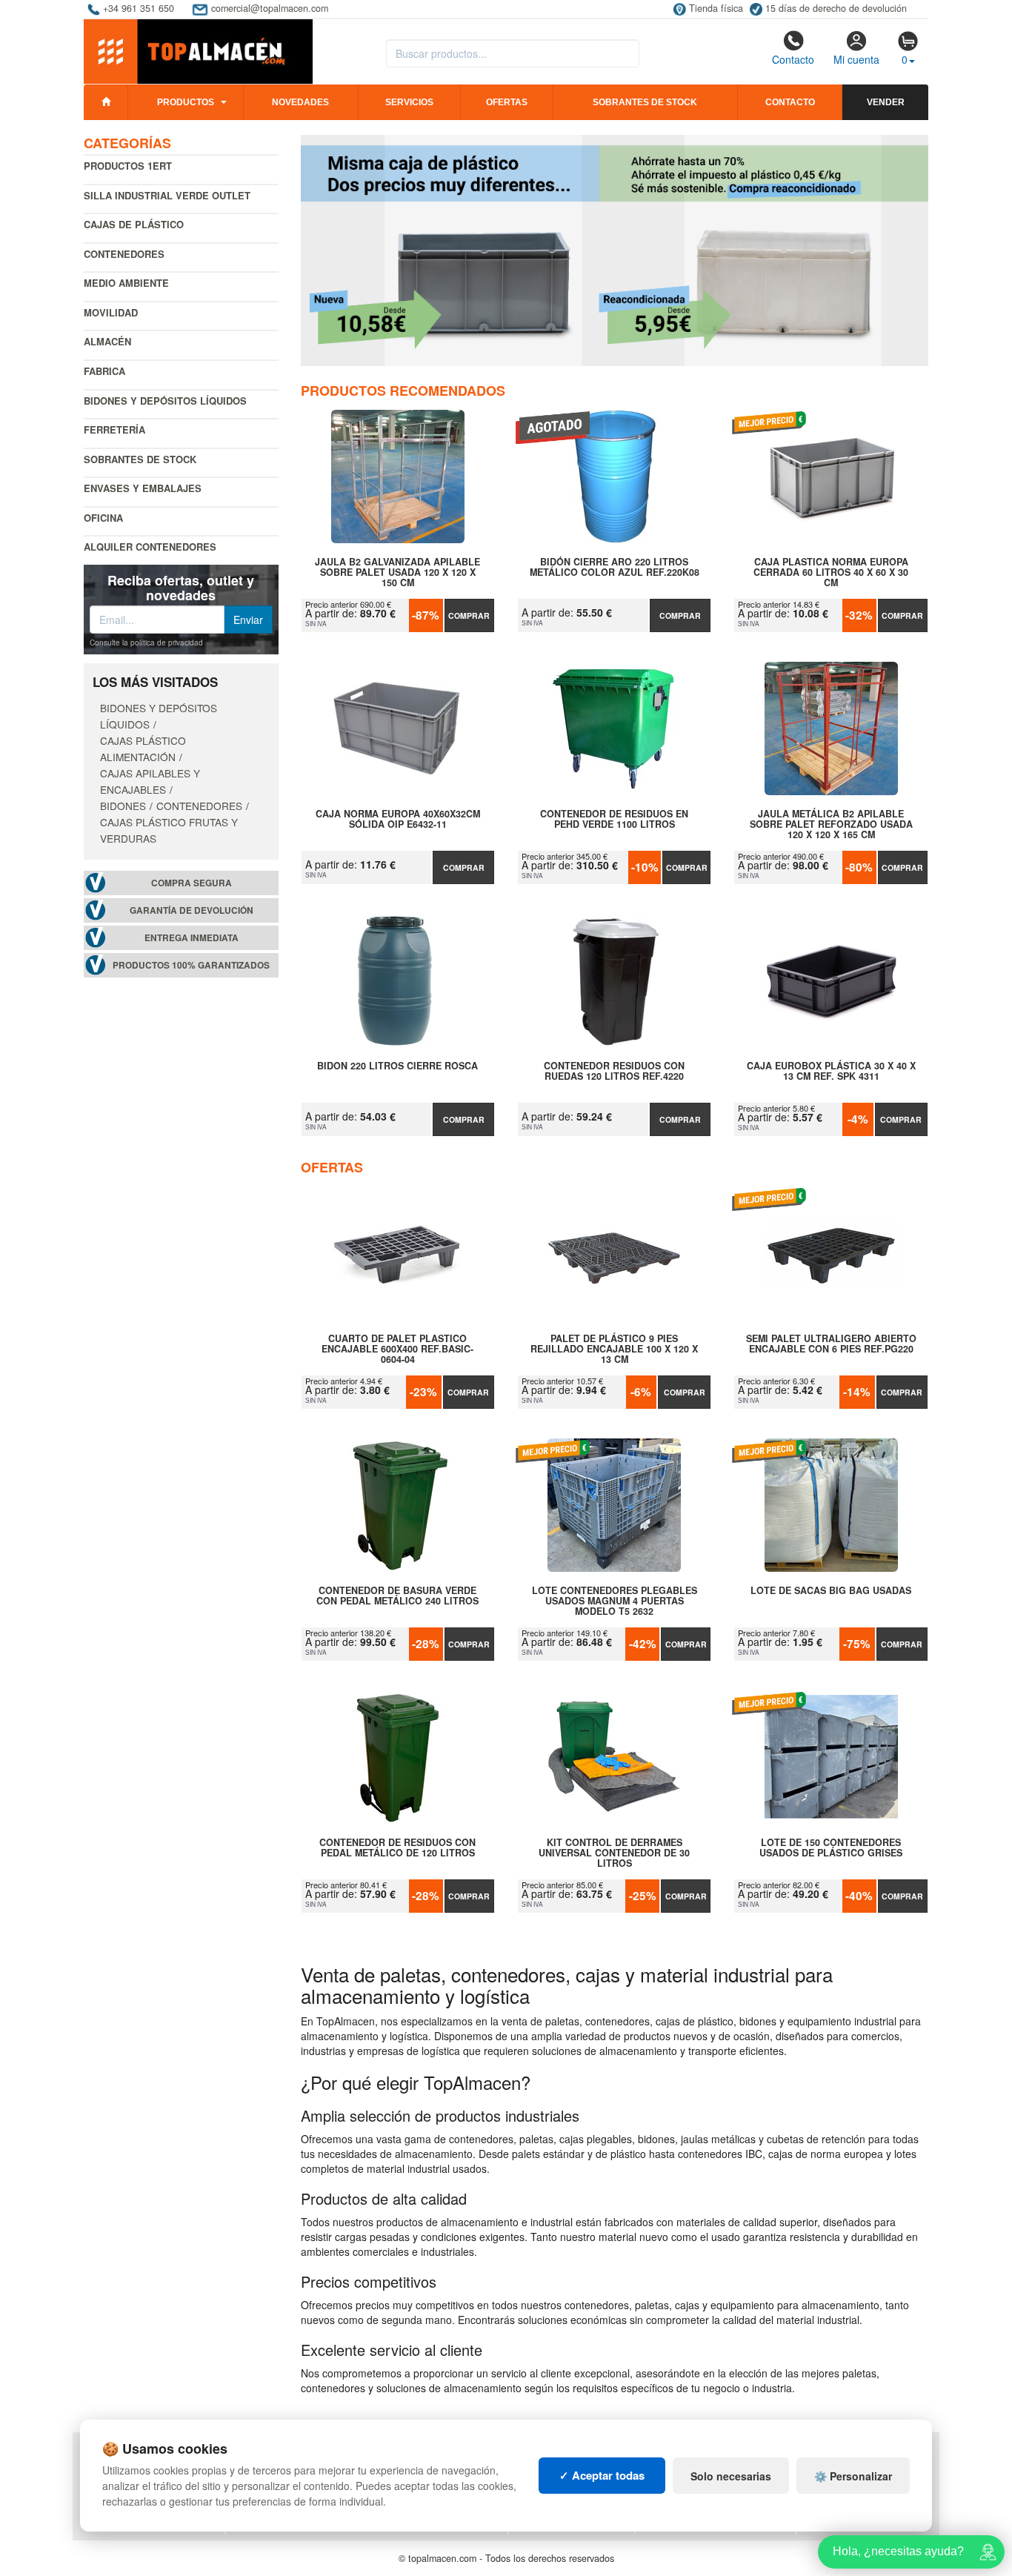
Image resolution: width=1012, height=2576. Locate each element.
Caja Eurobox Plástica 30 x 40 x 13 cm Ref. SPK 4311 (831, 1072)
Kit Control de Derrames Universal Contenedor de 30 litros (614, 1853)
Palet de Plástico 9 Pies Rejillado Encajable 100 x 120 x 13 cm (614, 1349)
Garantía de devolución (192, 910)
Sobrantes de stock (645, 102)
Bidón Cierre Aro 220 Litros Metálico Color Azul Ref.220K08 (615, 568)
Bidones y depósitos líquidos (165, 401)
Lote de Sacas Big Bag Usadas (831, 1591)
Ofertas (507, 102)
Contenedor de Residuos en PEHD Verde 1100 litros (614, 820)
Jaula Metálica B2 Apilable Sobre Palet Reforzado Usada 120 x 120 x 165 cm (831, 824)
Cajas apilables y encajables (150, 781)
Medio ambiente (126, 283)
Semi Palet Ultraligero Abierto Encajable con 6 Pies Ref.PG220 (831, 1344)
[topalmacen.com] (198, 50)
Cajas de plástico (134, 224)
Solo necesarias (731, 2476)
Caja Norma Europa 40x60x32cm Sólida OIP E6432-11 (398, 820)
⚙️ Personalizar (853, 2476)
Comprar (469, 615)
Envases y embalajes (143, 488)
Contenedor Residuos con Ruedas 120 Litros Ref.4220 (614, 1072)
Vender (886, 102)
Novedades (300, 102)
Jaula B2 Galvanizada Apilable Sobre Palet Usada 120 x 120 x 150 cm (397, 572)
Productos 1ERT (128, 166)
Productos (186, 102)
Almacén (107, 341)
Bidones (123, 806)
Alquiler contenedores (150, 547)
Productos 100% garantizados (191, 965)
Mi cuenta (856, 59)
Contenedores (124, 254)
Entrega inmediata (192, 938)
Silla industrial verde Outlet (167, 195)
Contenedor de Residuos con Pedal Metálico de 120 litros (397, 1848)
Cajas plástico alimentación (143, 748)
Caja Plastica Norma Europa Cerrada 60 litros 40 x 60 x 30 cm (831, 572)
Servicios (409, 102)
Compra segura (192, 883)
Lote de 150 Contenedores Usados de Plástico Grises (831, 1848)
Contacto (793, 59)
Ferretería (114, 429)
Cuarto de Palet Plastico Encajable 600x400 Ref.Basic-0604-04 (397, 1349)
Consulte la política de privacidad (146, 643)
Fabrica (104, 371)
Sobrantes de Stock (140, 459)
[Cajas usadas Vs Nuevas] (615, 250)
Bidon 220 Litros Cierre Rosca (397, 1066)
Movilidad (111, 312)
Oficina (103, 518)
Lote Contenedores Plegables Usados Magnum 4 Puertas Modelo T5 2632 (615, 1601)
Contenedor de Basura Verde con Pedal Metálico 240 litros (397, 1596)
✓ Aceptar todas (602, 2475)
